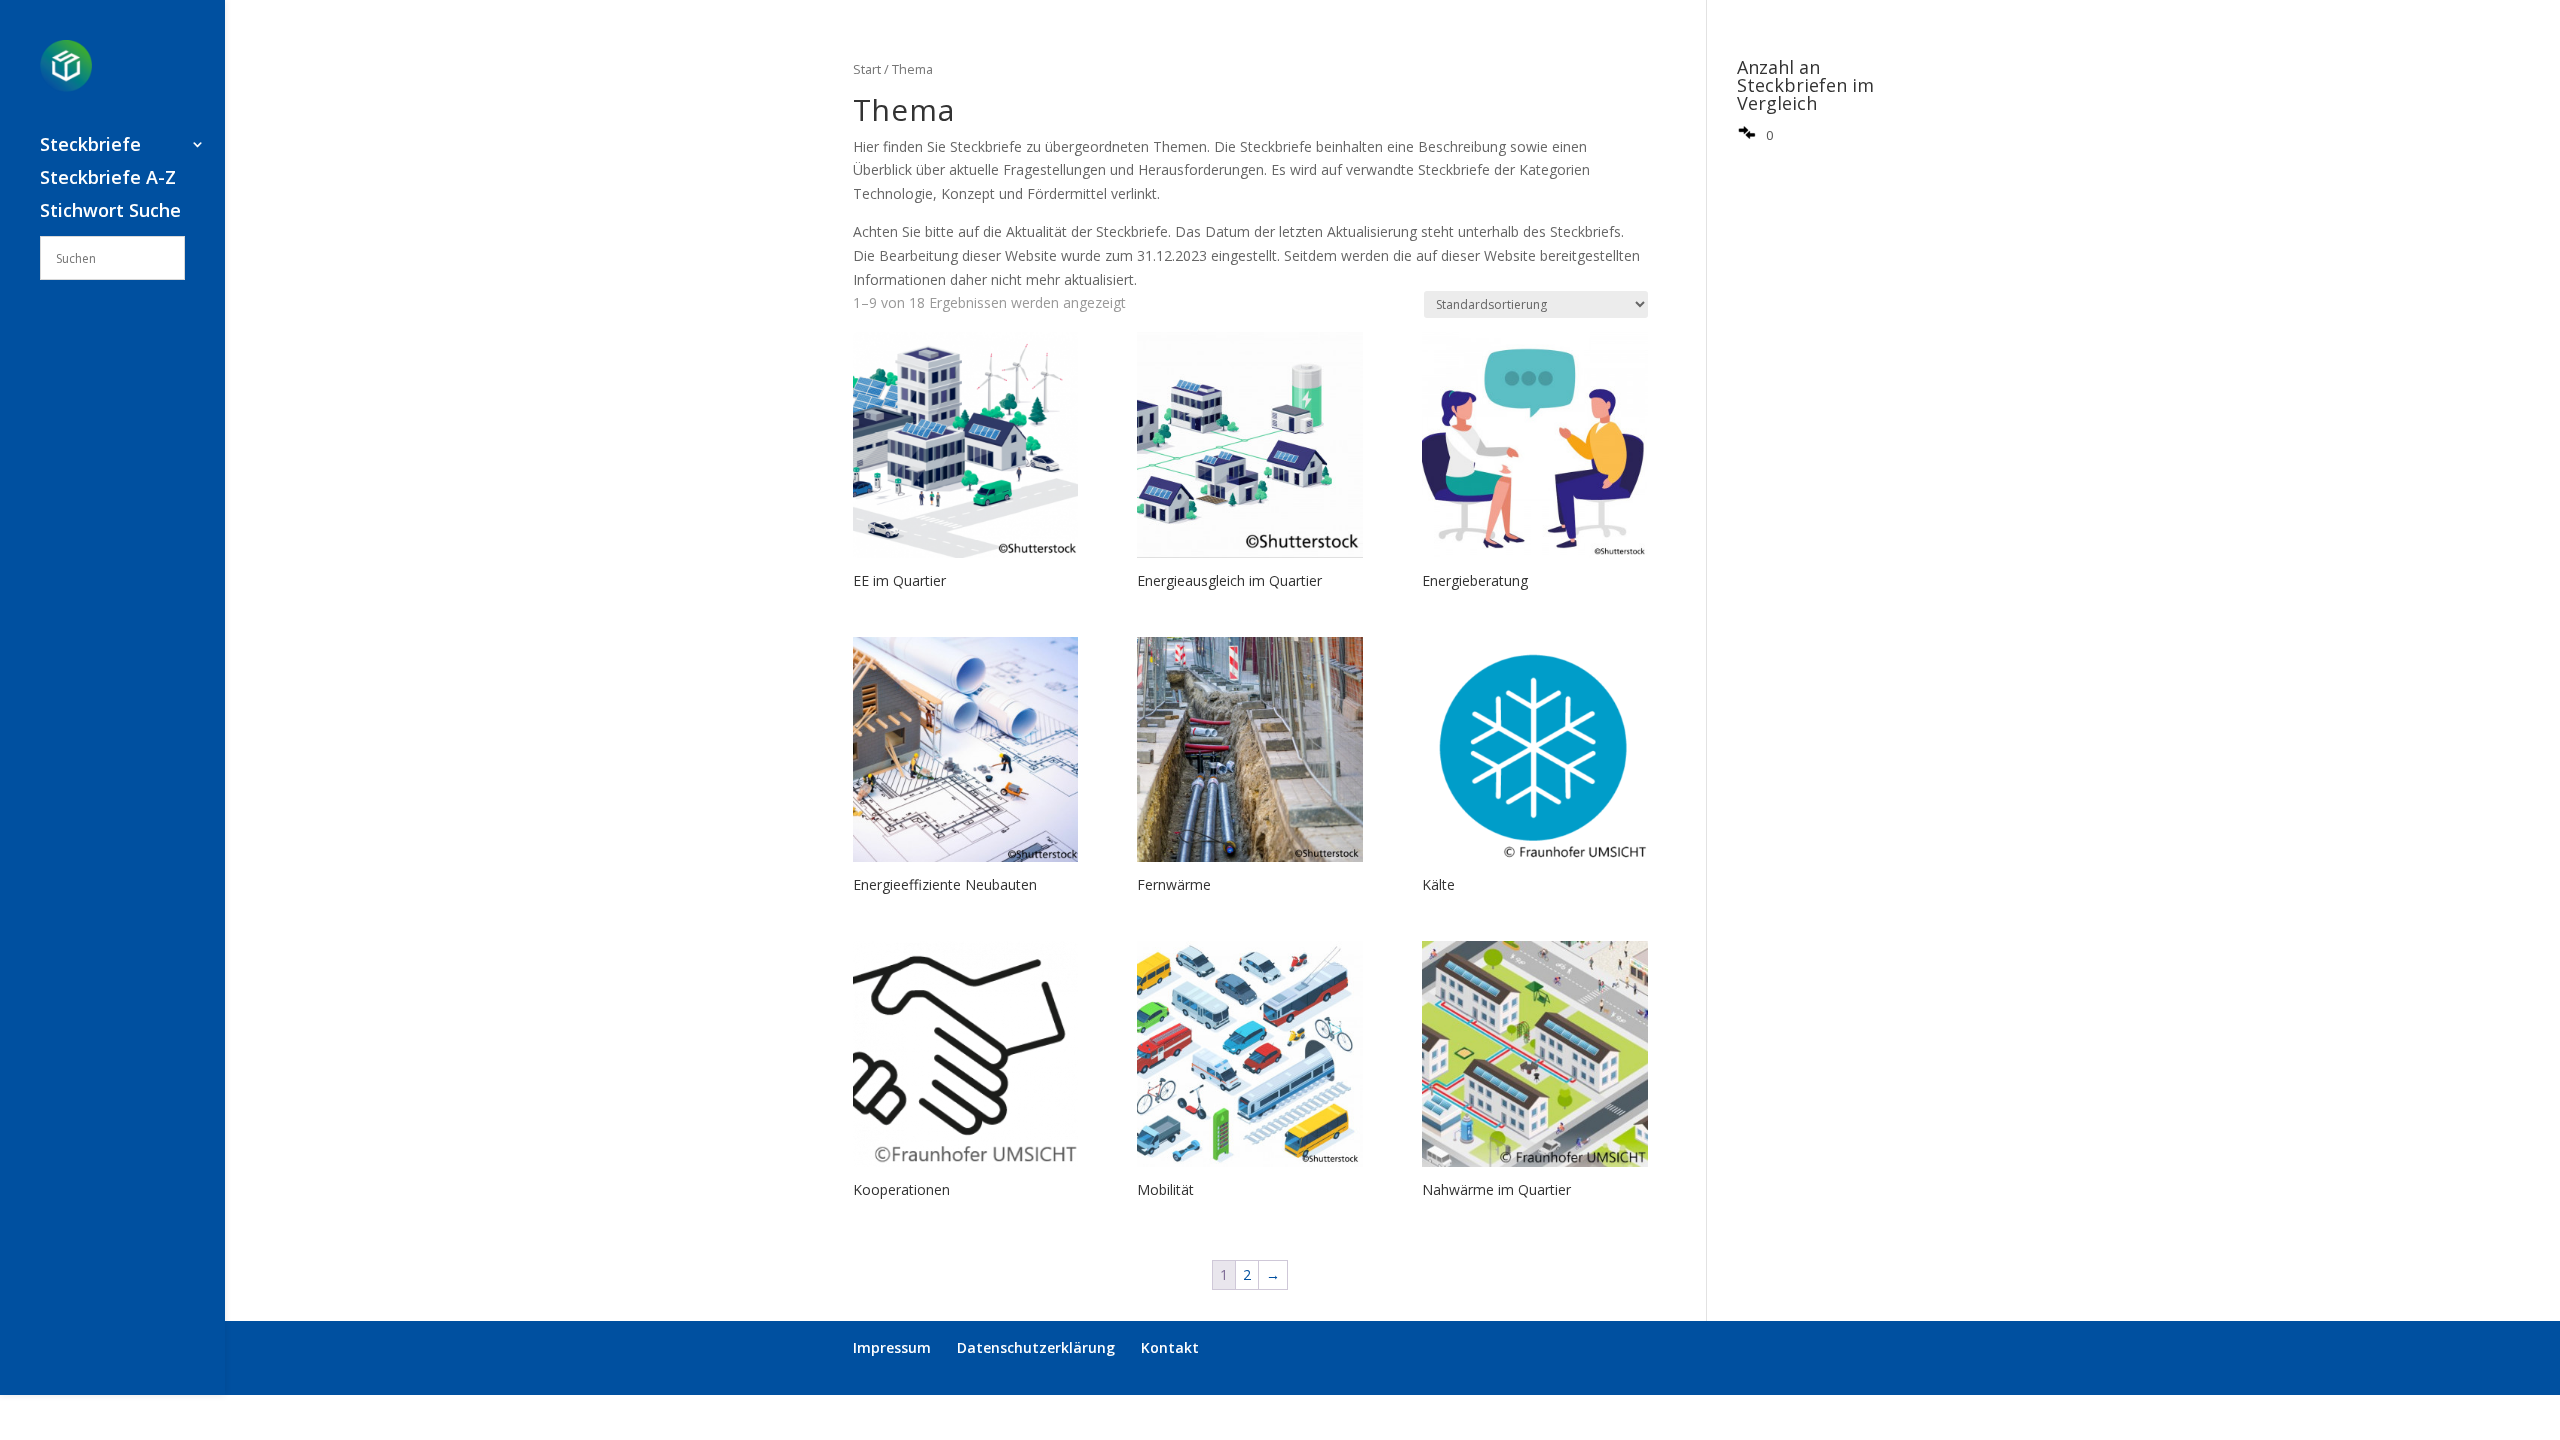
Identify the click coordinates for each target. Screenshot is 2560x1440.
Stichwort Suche (110, 212)
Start (867, 69)
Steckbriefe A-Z (108, 179)
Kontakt (1170, 1347)
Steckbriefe (90, 146)
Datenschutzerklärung (1036, 1347)
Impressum (892, 1347)
